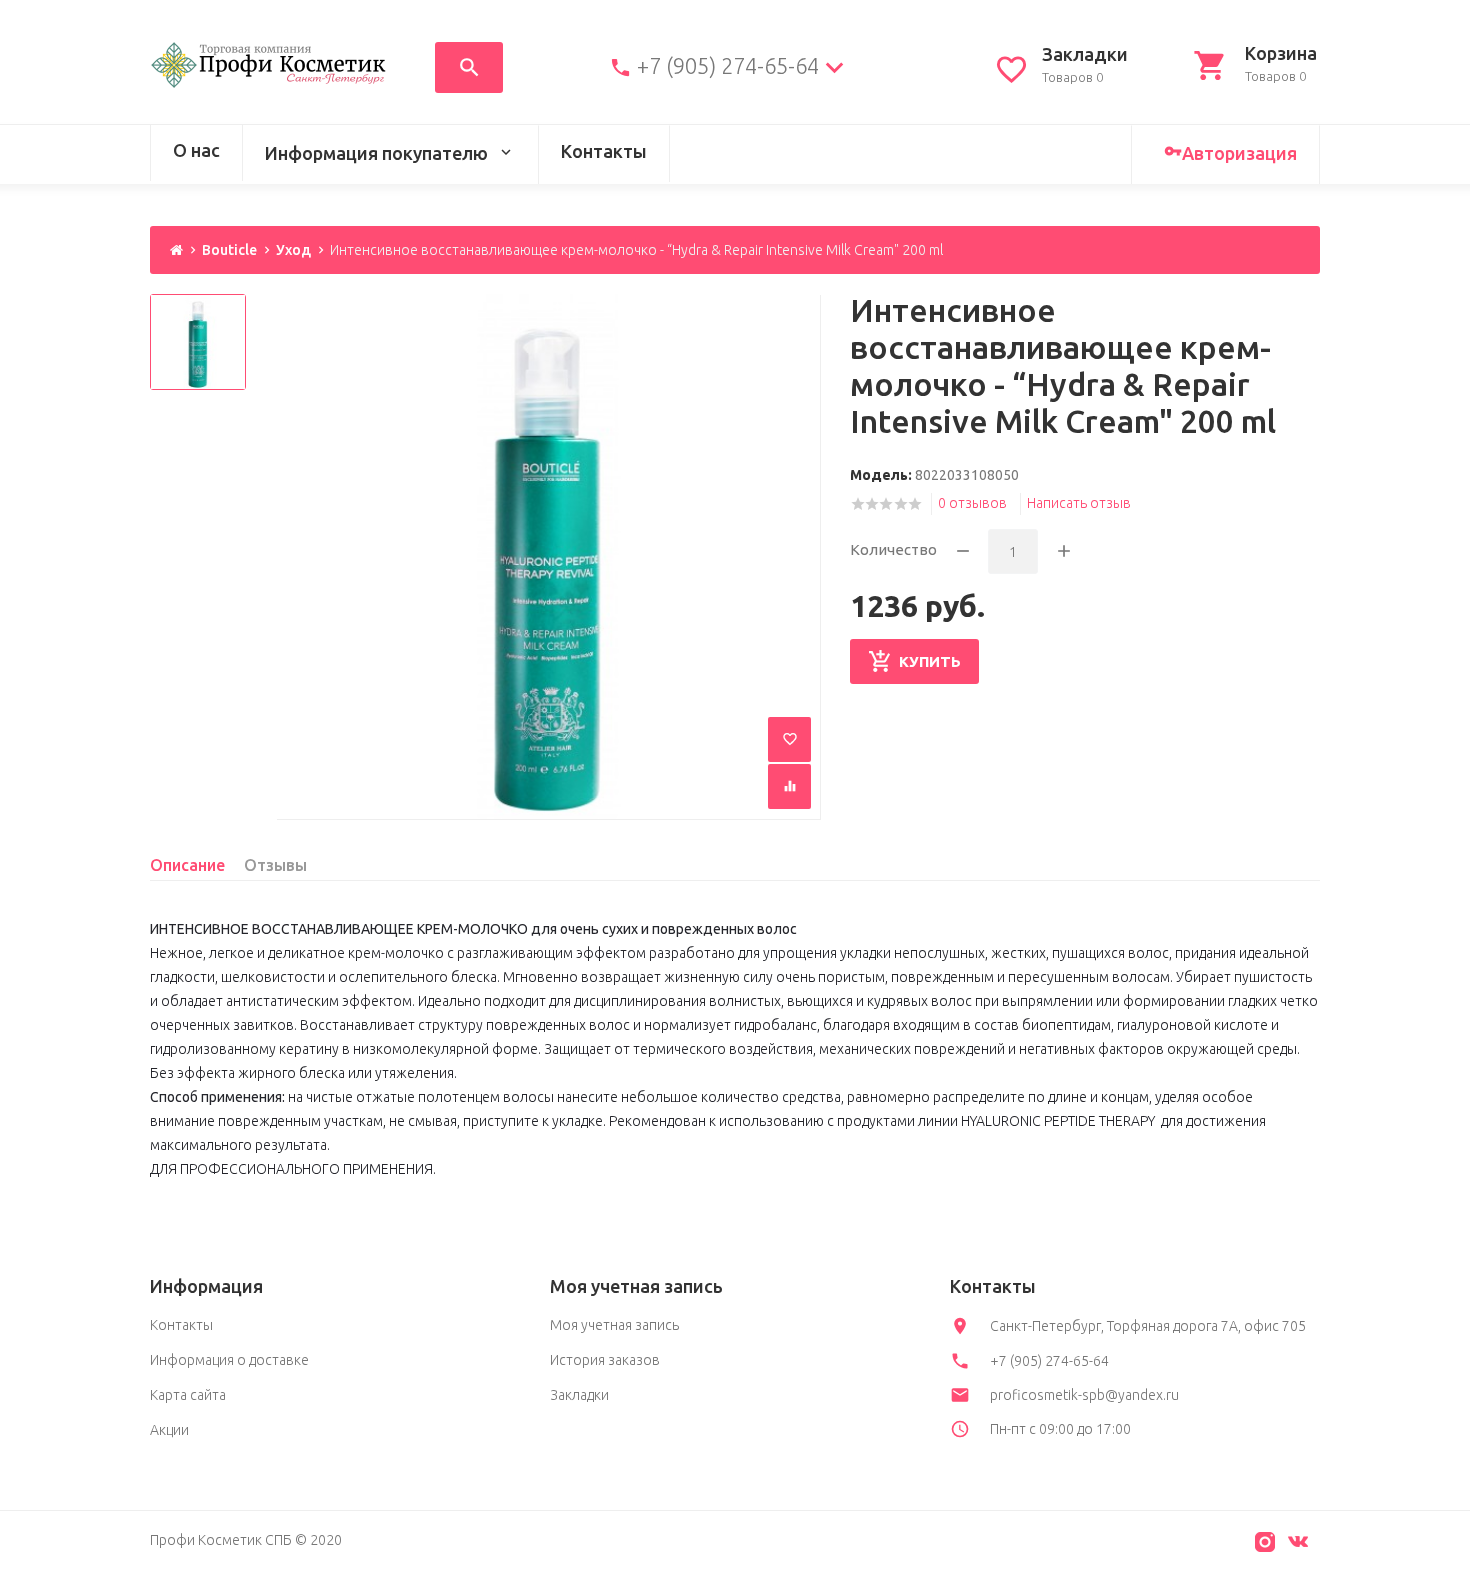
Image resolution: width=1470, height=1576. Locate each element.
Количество (893, 549)
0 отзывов (972, 503)
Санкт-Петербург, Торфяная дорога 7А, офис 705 (1148, 1326)
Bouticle (229, 250)
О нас (196, 150)
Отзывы (275, 865)
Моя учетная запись (614, 1325)
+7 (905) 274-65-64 (728, 66)
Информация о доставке (229, 1360)
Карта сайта (188, 1395)
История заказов (605, 1360)
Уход (293, 250)
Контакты (604, 151)
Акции (169, 1430)
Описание (187, 865)
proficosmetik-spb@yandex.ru (1084, 1395)
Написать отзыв (1079, 503)
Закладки (579, 1395)
